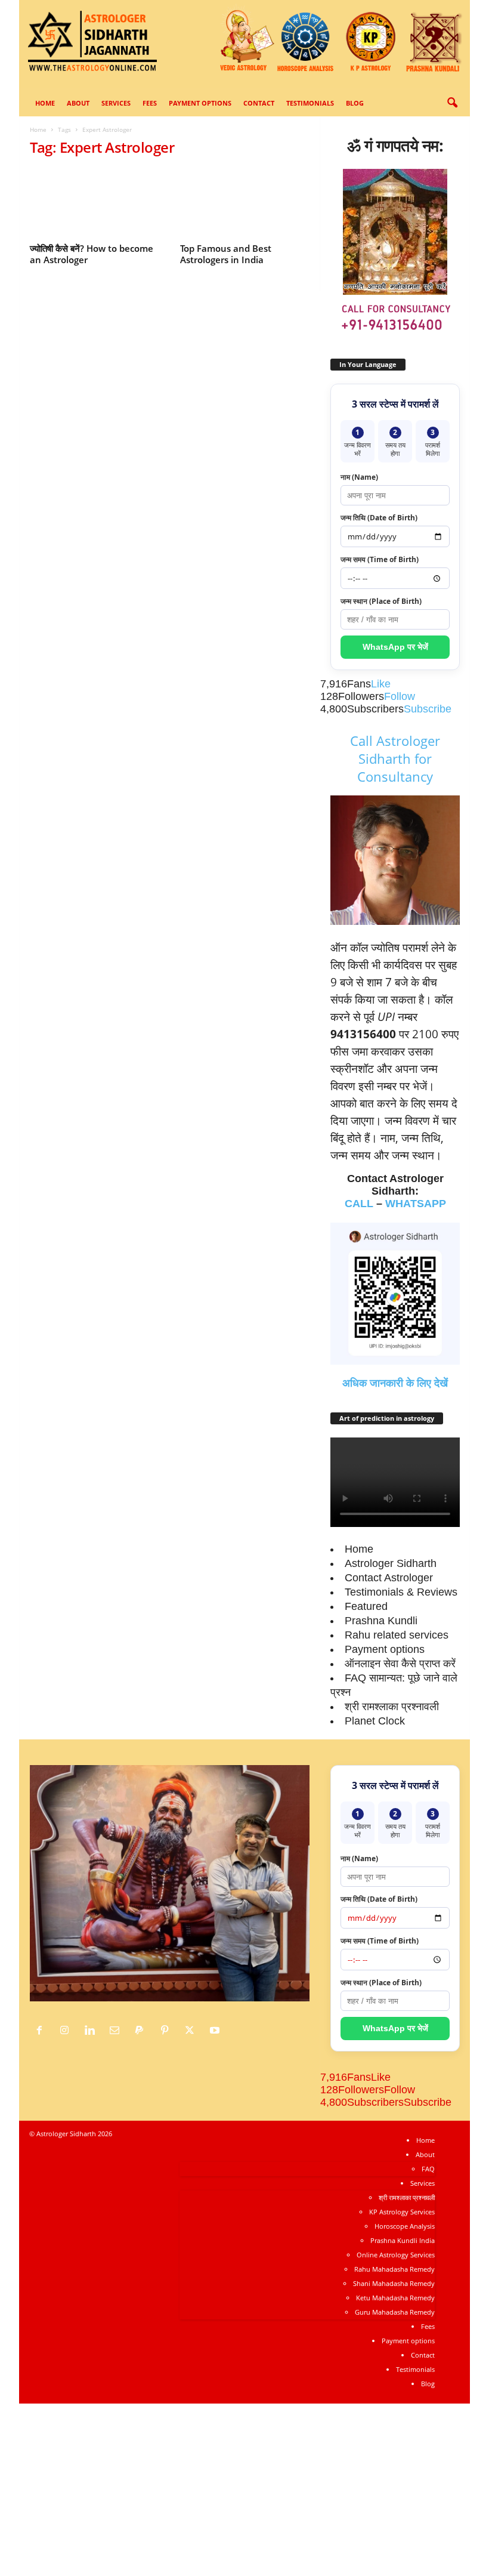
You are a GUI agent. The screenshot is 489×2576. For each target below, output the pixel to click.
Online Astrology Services (396, 2255)
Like (381, 684)
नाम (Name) (359, 477)
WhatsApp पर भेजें (395, 647)
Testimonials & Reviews (401, 1592)
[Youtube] (216, 2031)
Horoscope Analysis (405, 2226)
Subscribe (428, 709)
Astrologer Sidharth (391, 1563)
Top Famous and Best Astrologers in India (226, 254)
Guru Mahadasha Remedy (395, 2312)
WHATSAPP (416, 1204)
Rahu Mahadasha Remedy (394, 2269)
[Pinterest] (168, 2031)
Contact (259, 103)
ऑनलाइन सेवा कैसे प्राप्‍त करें (400, 1664)
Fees (150, 103)
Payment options (200, 103)
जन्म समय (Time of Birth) (380, 559)
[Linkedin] (92, 2031)
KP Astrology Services (402, 2212)
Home (45, 103)
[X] (193, 2031)
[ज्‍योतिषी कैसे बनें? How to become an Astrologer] (95, 203)
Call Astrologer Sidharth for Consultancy (395, 758)
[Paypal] (143, 2031)
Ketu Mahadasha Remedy (395, 2298)
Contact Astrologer (389, 1578)
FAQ (428, 2169)
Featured (366, 1606)
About (78, 103)
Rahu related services (397, 1635)
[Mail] (117, 2031)
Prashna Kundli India (403, 2240)
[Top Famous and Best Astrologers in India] (245, 203)
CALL (359, 1204)
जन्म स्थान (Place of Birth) (381, 601)
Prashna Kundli (381, 1621)
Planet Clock (375, 1721)
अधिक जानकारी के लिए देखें (395, 1383)
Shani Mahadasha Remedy (394, 2283)
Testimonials (310, 103)
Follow (400, 696)
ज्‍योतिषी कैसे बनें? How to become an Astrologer (92, 254)
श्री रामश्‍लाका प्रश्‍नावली (392, 1707)
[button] (452, 103)
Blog (355, 103)
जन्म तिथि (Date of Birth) (379, 518)
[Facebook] (42, 2031)
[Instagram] (67, 2031)
